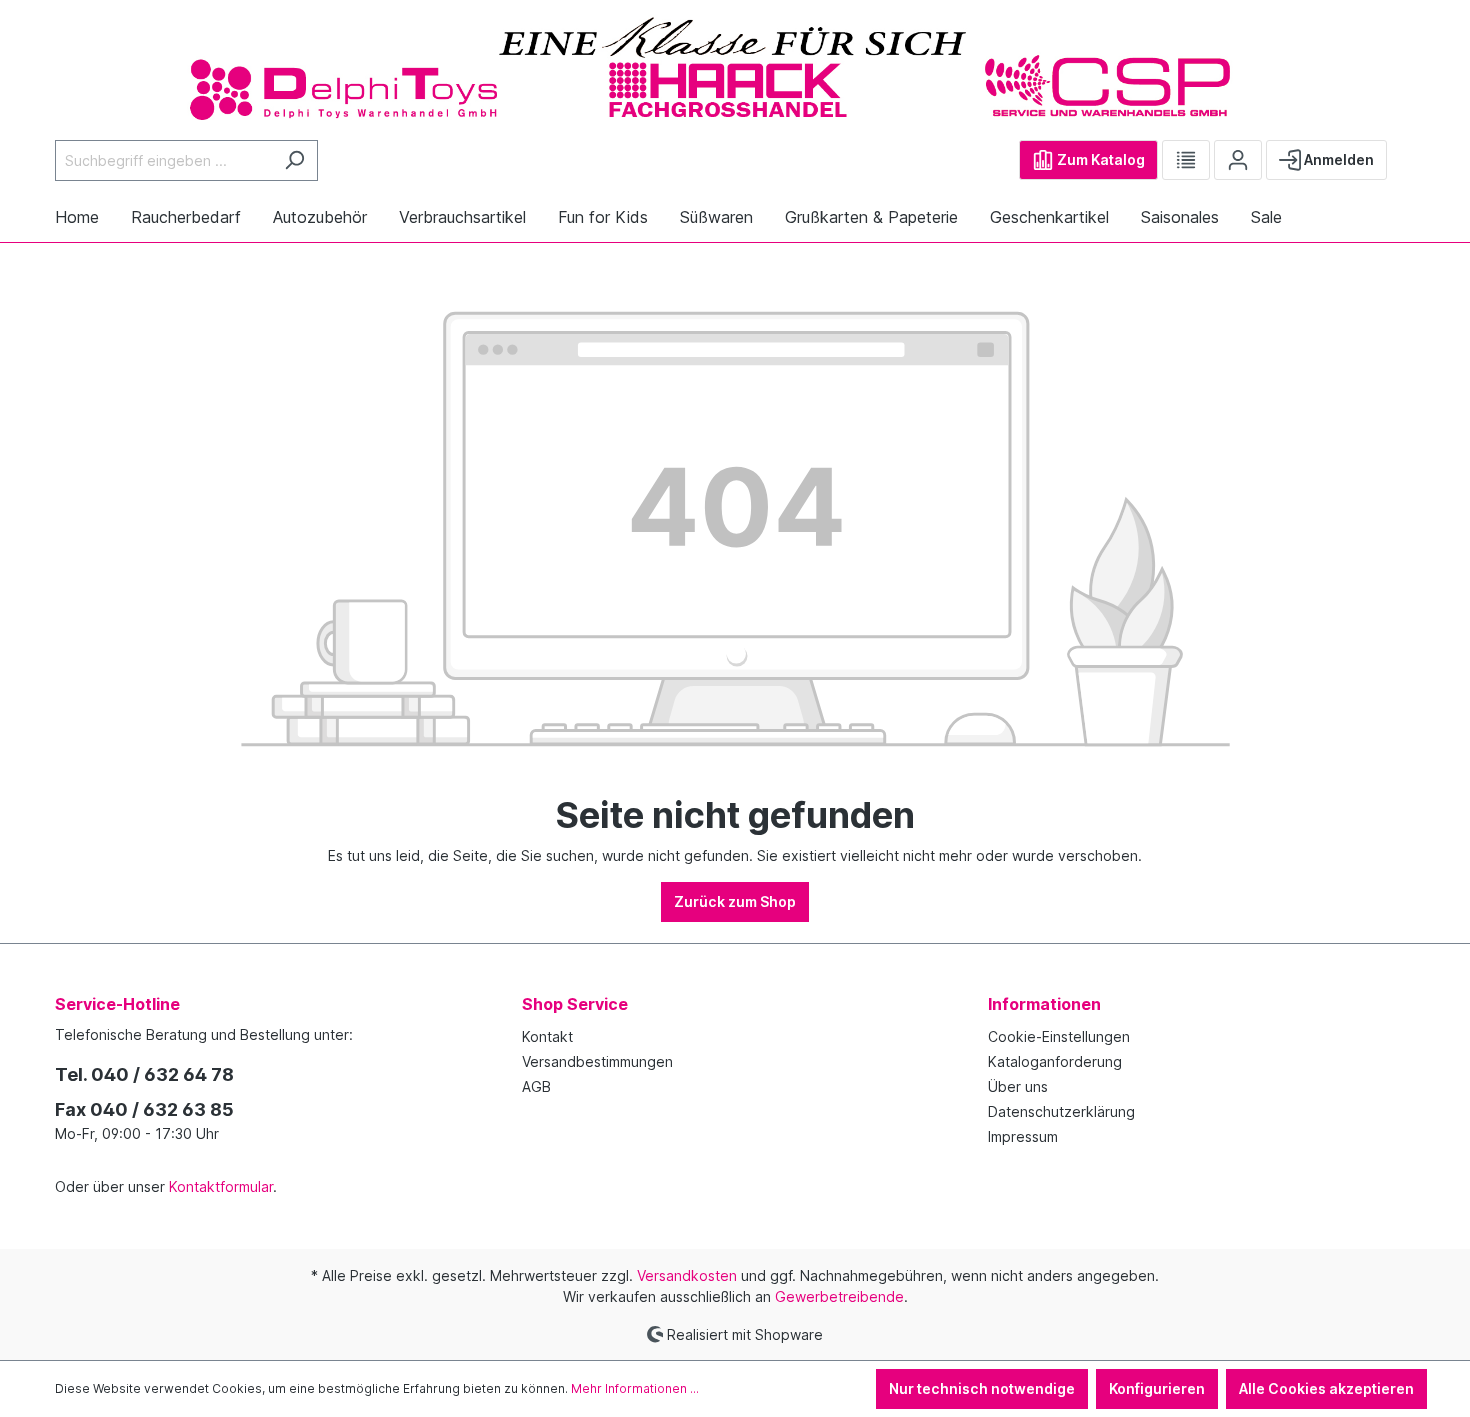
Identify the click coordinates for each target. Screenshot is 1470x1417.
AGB (536, 1086)
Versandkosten (687, 1275)
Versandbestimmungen (597, 1061)
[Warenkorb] (1403, 152)
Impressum (1023, 1136)
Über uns (1018, 1086)
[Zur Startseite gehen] (735, 67)
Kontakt (547, 1036)
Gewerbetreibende (839, 1296)
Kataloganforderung (1055, 1061)
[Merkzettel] (1186, 160)
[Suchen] (294, 160)
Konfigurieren (1157, 1388)
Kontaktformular (221, 1186)
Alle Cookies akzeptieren (1326, 1388)
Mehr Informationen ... (635, 1388)
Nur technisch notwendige (982, 1388)
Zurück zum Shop (735, 901)
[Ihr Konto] (1238, 160)
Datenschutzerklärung (1061, 1111)
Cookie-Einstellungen (1059, 1036)
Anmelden (1337, 159)
